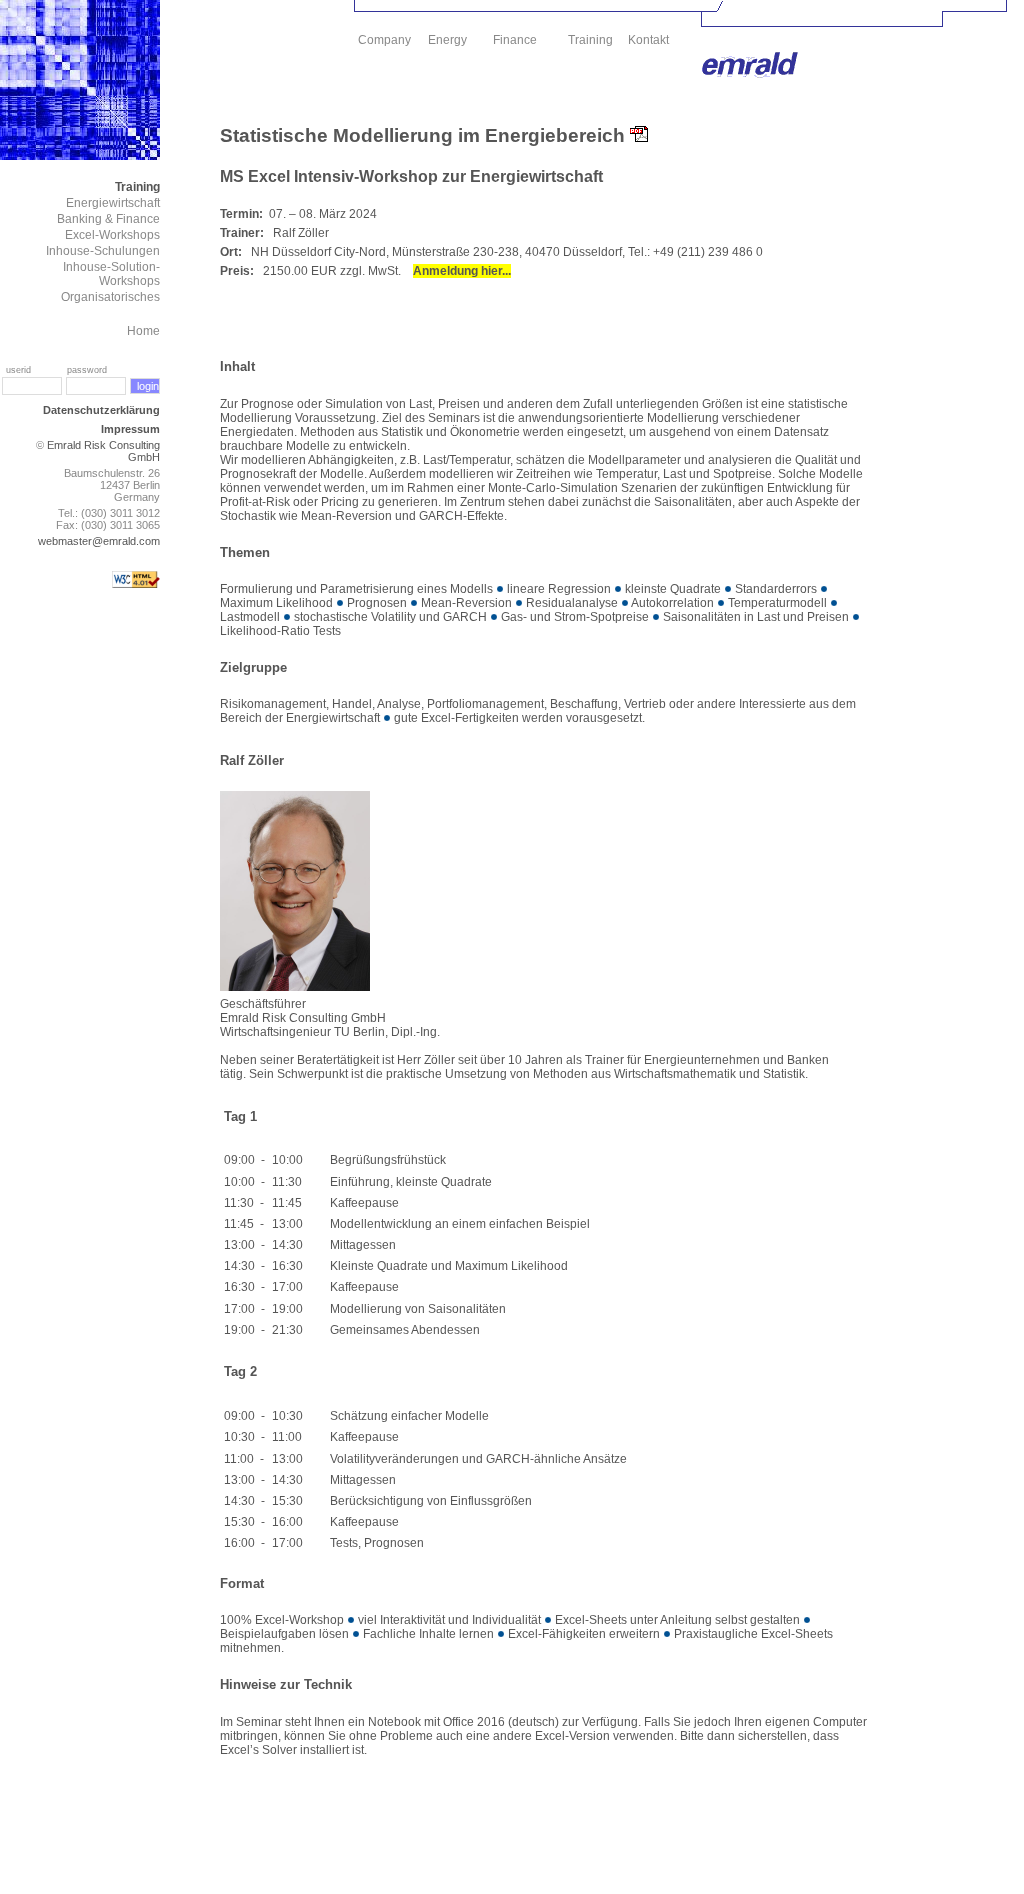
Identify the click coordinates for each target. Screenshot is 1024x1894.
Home (143, 331)
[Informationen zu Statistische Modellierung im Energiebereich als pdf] (639, 135)
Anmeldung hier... (462, 271)
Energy (447, 40)
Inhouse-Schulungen (103, 251)
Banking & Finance (108, 219)
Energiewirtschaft (113, 203)
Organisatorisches (110, 297)
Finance (515, 40)
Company (384, 40)
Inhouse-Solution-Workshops (111, 274)
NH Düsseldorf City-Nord (318, 252)
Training (137, 187)
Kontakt (648, 40)
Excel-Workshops (112, 235)
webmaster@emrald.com (99, 541)
